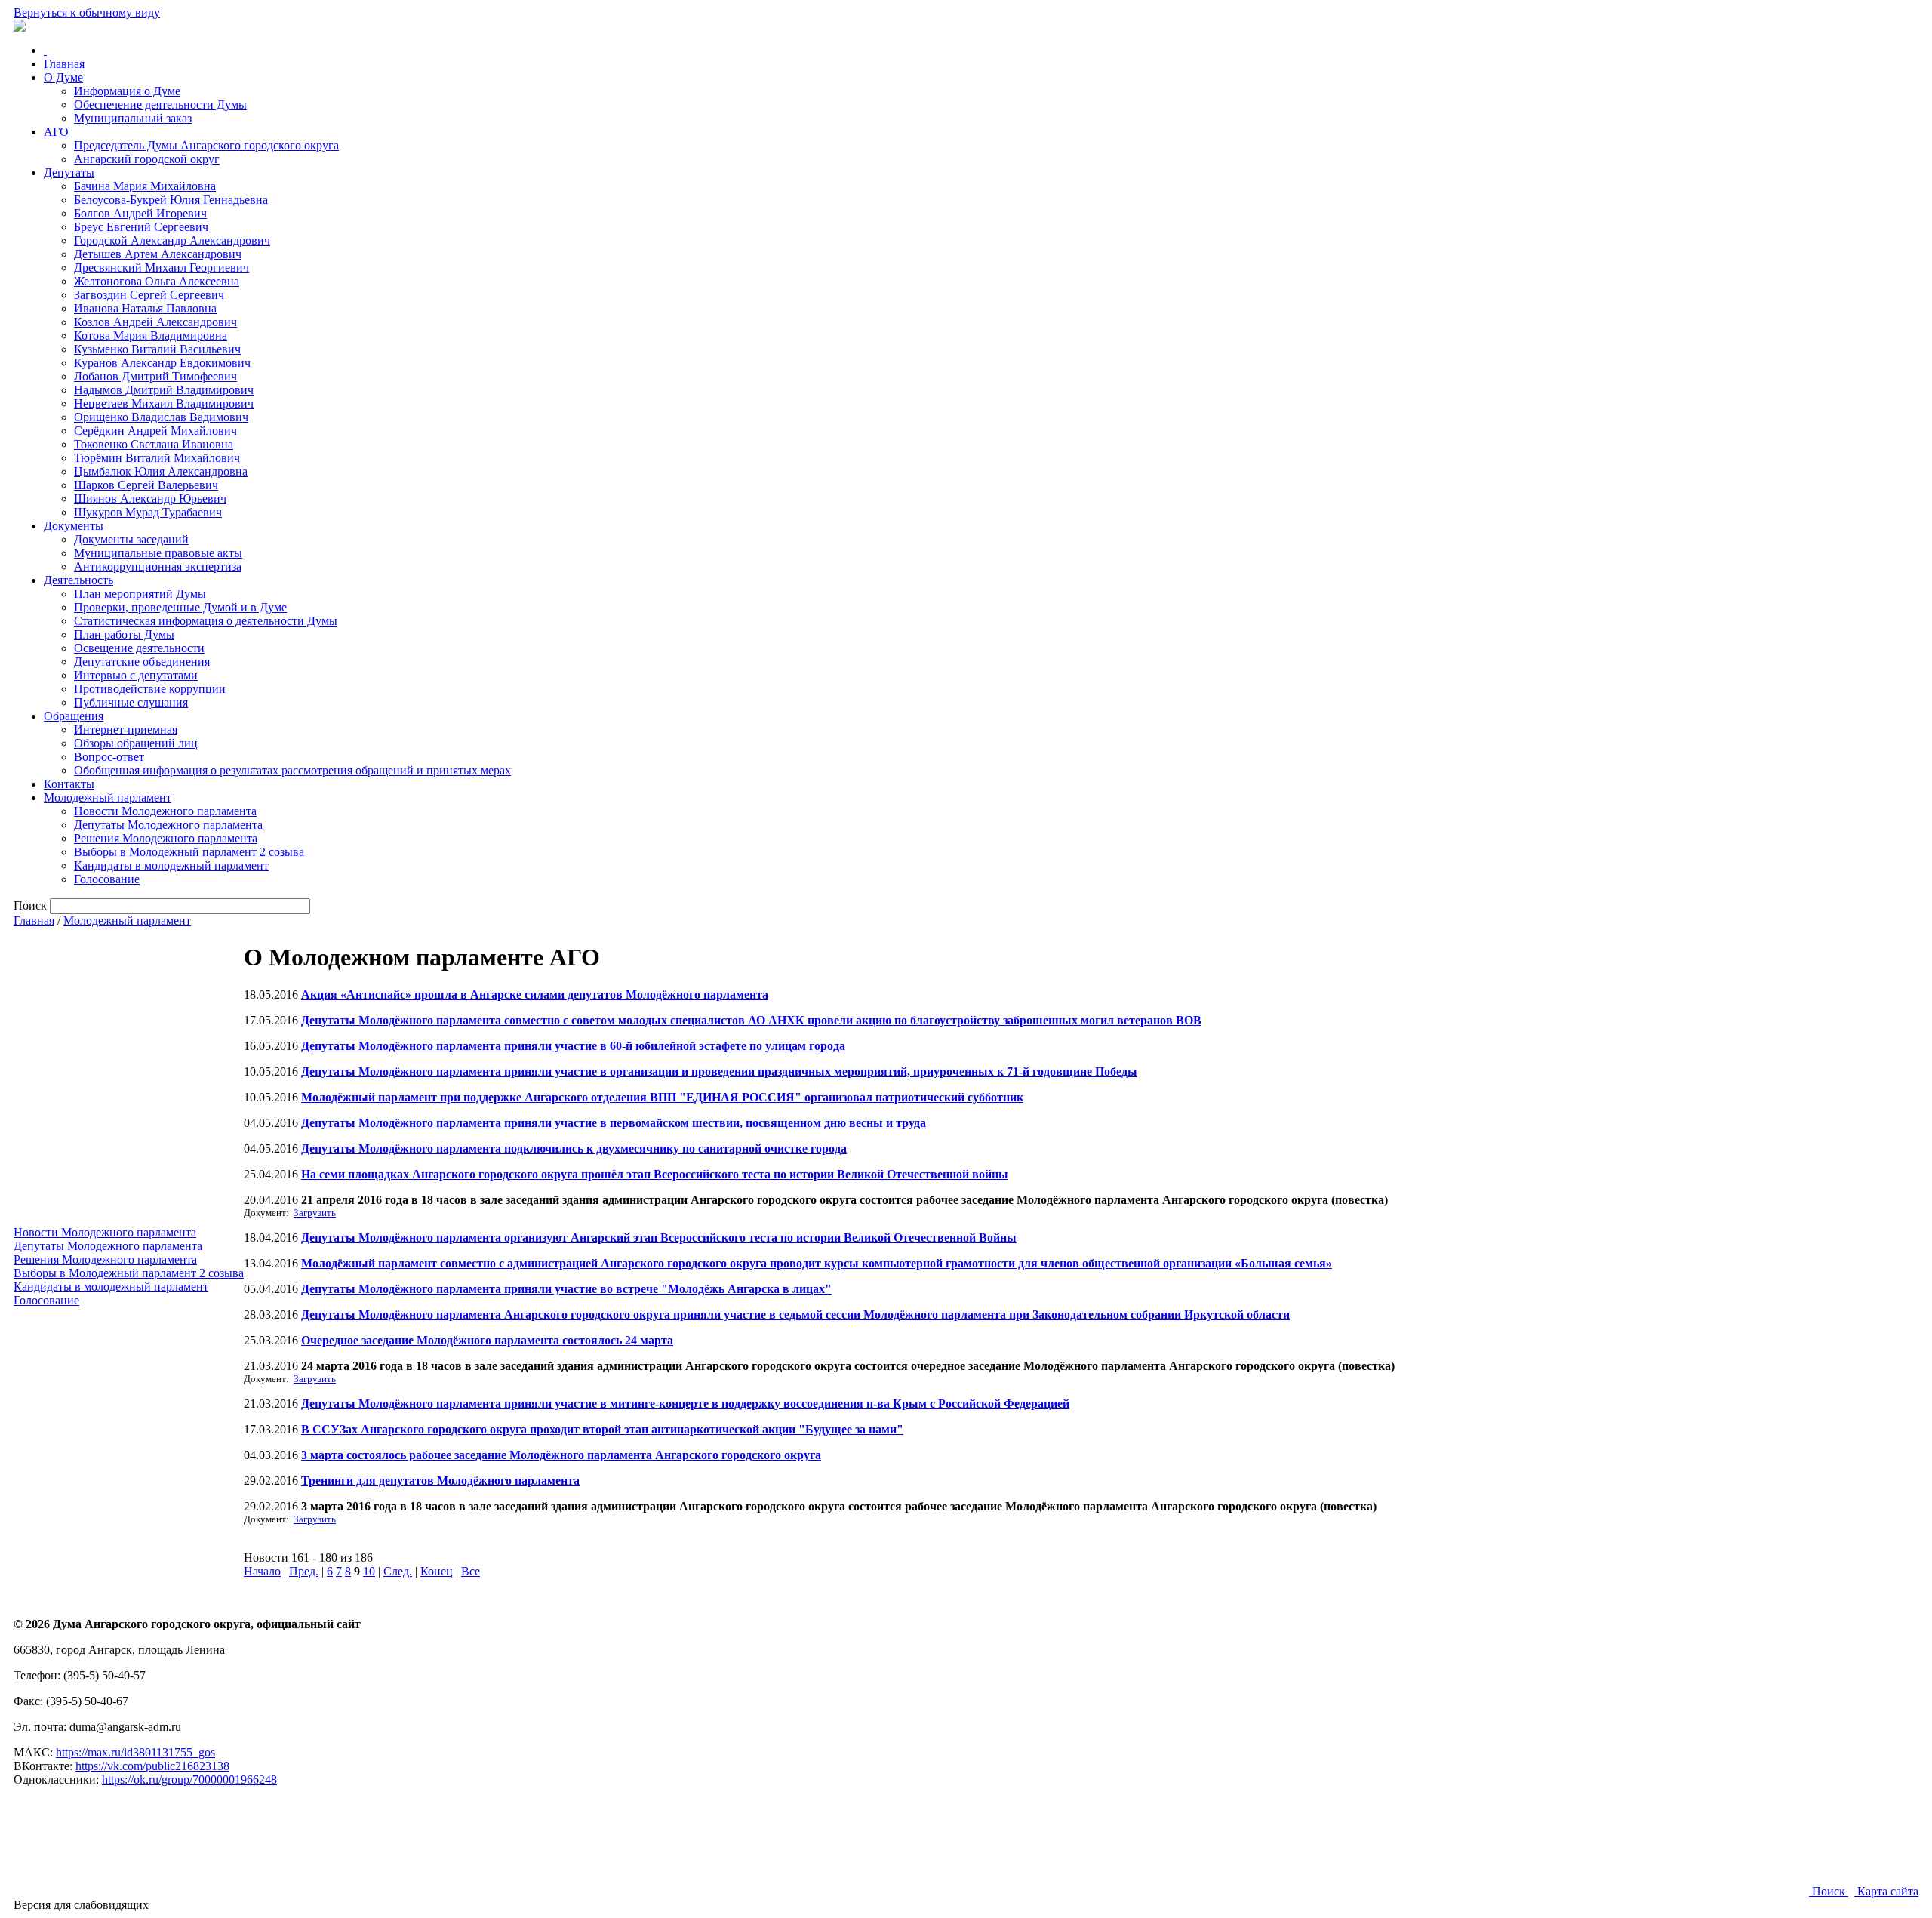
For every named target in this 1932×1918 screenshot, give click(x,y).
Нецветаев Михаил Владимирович (164, 403)
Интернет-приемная (126, 730)
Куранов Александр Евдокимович (162, 363)
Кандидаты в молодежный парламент (171, 865)
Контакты (69, 784)
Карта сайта (1886, 1891)
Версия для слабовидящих (81, 1905)
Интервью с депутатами (136, 675)
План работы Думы (124, 634)
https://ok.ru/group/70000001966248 (189, 1779)
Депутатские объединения (142, 662)
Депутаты (69, 172)
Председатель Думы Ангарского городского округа (206, 145)
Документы (74, 526)
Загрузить (315, 1213)
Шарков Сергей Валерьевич (146, 485)
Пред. (304, 1571)
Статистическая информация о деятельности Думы (206, 621)
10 (369, 1571)
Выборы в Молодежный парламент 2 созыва (189, 852)
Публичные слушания (131, 702)
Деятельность (78, 580)
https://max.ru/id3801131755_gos (135, 1752)
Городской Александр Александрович (172, 240)
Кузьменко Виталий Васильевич (157, 349)
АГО (56, 132)
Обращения (74, 716)
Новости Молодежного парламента (165, 811)
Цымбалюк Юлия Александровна (161, 471)
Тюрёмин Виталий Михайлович (157, 458)
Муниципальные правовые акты (158, 553)
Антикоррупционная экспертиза (158, 566)
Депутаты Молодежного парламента (168, 825)
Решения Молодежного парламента (166, 838)
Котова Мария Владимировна (151, 336)
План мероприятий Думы (140, 594)
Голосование (107, 879)
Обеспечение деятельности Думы (160, 105)
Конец (437, 1571)
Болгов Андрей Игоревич (140, 213)
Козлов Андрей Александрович (155, 322)
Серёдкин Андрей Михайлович (155, 431)
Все (471, 1571)
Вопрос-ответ (109, 757)
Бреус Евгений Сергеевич (141, 227)
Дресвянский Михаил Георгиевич (162, 268)
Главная (64, 64)
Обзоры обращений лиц (136, 743)
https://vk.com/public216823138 (152, 1766)
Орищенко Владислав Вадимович (161, 417)
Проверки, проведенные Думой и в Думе (180, 607)
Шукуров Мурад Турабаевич (148, 512)
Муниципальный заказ (133, 118)
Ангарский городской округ (147, 159)
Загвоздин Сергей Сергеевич (149, 295)
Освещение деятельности (139, 648)
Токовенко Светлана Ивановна (154, 444)
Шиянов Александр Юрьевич (150, 499)
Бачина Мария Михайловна (145, 186)
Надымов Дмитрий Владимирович (164, 390)
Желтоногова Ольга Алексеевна (157, 281)
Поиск (1829, 1891)
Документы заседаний (131, 539)
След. (398, 1571)
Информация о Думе (127, 91)
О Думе (63, 77)
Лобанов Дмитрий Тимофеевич (155, 376)
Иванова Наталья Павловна (145, 308)
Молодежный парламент (108, 797)
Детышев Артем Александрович (158, 254)
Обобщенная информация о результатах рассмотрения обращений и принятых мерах (292, 770)
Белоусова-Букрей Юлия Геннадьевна (171, 200)
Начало (262, 1571)
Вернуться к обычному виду (87, 12)
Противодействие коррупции (150, 689)
